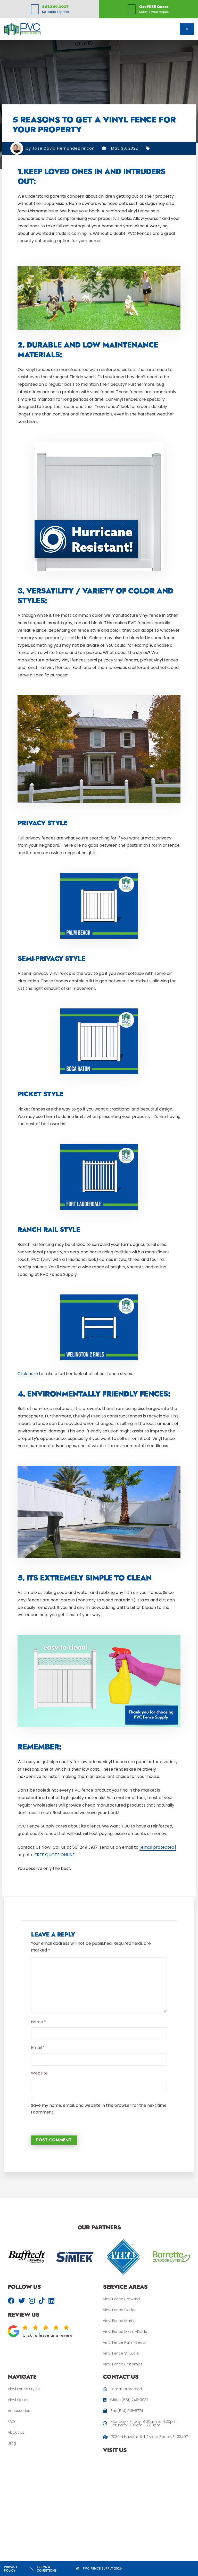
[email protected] (158, 1847)
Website (39, 2073)
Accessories (19, 2411)
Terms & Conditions (47, 2569)
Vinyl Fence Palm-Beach (125, 2342)
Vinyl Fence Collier (119, 2310)
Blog (12, 2443)
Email (38, 2047)
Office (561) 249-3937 (129, 2400)
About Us (16, 2432)
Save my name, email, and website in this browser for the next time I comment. (99, 2109)
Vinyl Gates (18, 2400)
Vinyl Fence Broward (121, 2299)
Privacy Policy (11, 2569)
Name (39, 2022)
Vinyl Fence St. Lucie (121, 2353)
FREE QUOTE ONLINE (55, 1855)
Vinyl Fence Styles (24, 2389)
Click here (28, 1374)
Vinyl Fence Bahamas (123, 2364)
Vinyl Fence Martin (119, 2321)
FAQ (11, 2421)
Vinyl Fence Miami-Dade (125, 2332)
